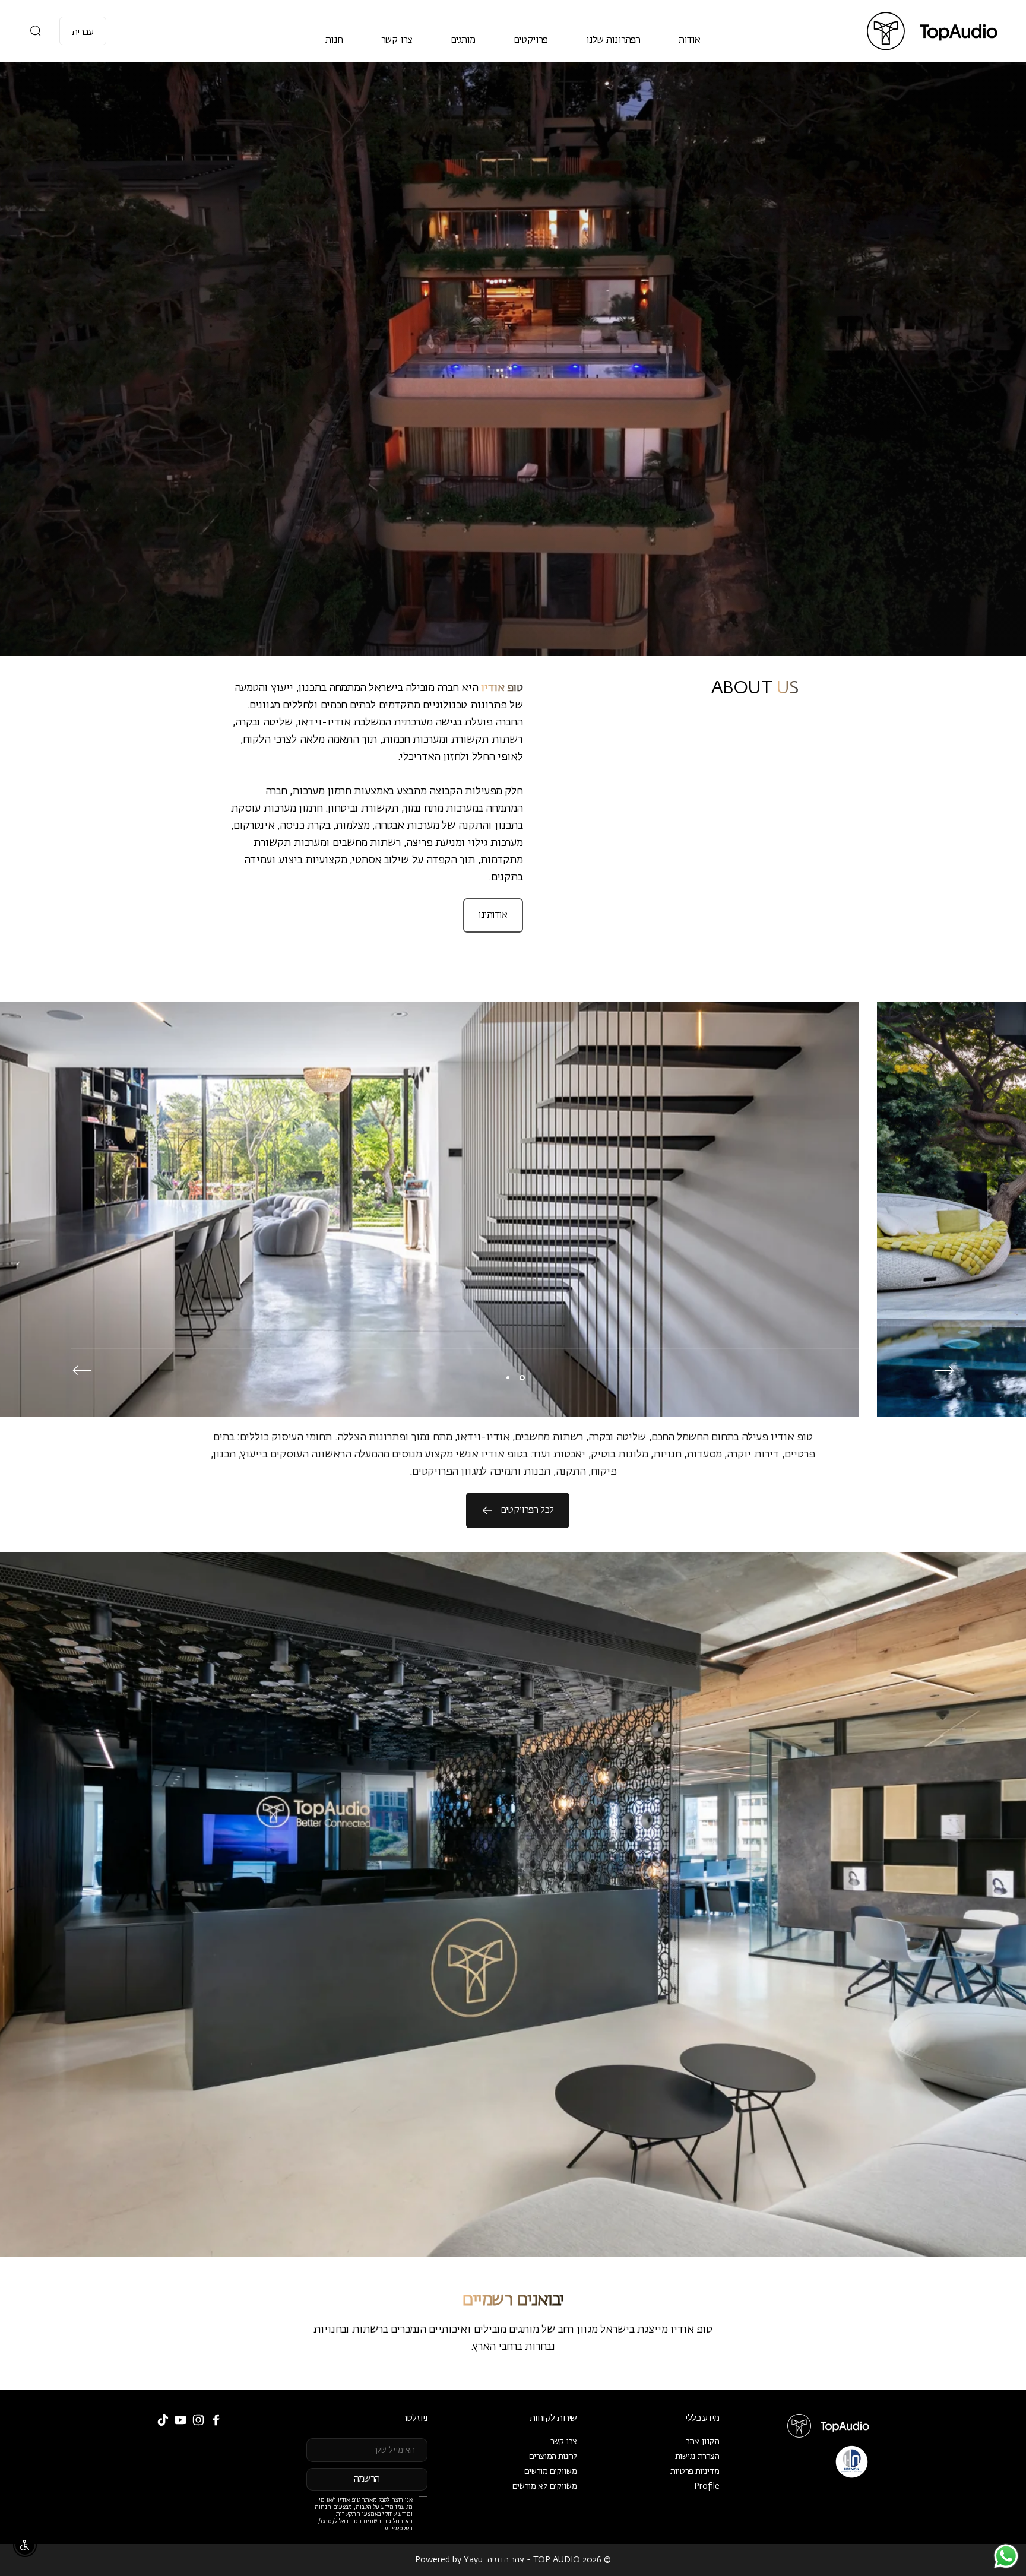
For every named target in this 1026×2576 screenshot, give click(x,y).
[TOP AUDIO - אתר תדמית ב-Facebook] (216, 2420)
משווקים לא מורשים (545, 2486)
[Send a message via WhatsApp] (1006, 2556)
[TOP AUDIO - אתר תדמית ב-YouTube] (180, 2420)
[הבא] (82, 1370)
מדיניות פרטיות (695, 2472)
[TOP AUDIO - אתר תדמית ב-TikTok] (163, 2420)
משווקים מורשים (551, 2472)
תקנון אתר (703, 2442)
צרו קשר (564, 2442)
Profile (707, 2486)
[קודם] (944, 1370)
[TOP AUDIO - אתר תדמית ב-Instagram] (198, 2420)
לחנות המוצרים (553, 2457)
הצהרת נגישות (697, 2457)
